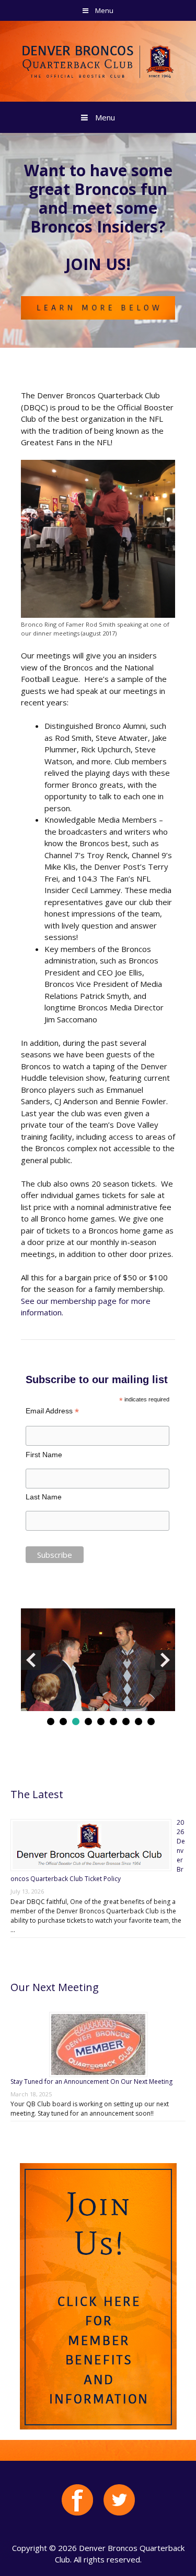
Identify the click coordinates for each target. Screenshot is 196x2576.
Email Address (52, 1411)
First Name (44, 1455)
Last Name (44, 1497)
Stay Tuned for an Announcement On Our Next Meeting (91, 2081)
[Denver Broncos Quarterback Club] (98, 60)
